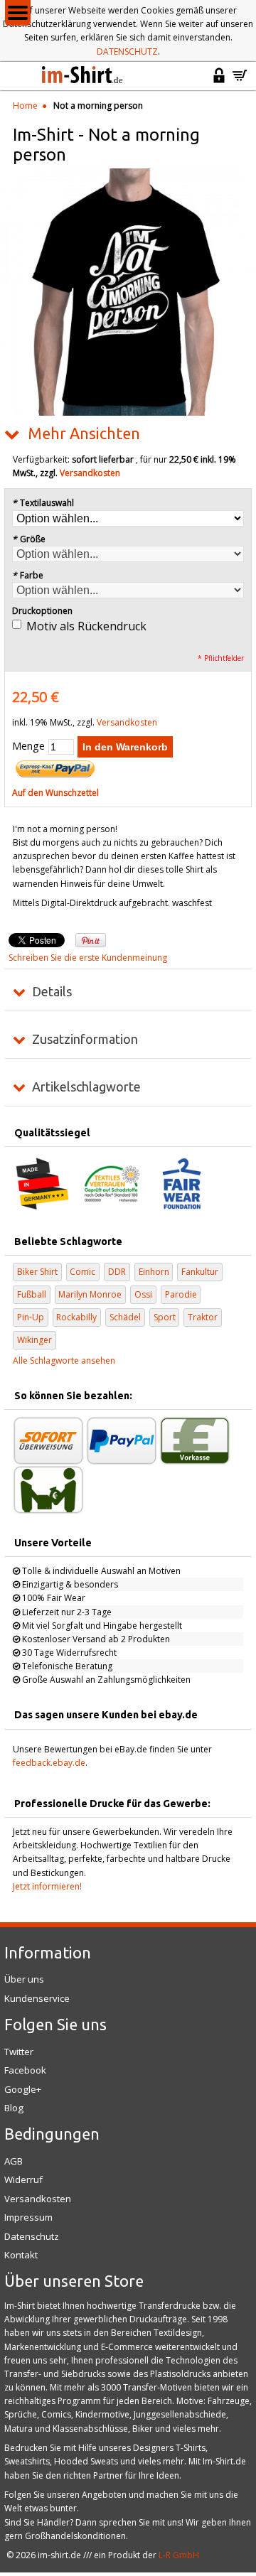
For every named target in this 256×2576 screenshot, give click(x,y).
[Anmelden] (219, 81)
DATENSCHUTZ (127, 52)
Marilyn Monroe (90, 1294)
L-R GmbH (179, 2555)
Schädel (125, 1317)
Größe (29, 539)
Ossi (143, 1294)
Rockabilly (76, 1317)
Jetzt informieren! (47, 1886)
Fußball (32, 1294)
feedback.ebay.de (49, 1763)
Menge (28, 746)
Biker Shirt (37, 1272)
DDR (117, 1272)
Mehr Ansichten (84, 433)
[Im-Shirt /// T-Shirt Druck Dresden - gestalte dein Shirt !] (83, 76)
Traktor (203, 1317)
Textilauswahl (43, 503)
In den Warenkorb (125, 747)
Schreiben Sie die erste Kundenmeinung (88, 958)
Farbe (28, 575)
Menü (18, 13)
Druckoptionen (42, 611)
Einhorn (154, 1272)
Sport (165, 1317)
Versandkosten (90, 473)
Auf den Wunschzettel (55, 793)
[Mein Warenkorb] (240, 81)
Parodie (181, 1294)
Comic (82, 1272)
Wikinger (34, 1340)
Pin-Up (31, 1317)
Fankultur (200, 1272)
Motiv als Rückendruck (86, 626)
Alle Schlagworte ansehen (64, 1360)
